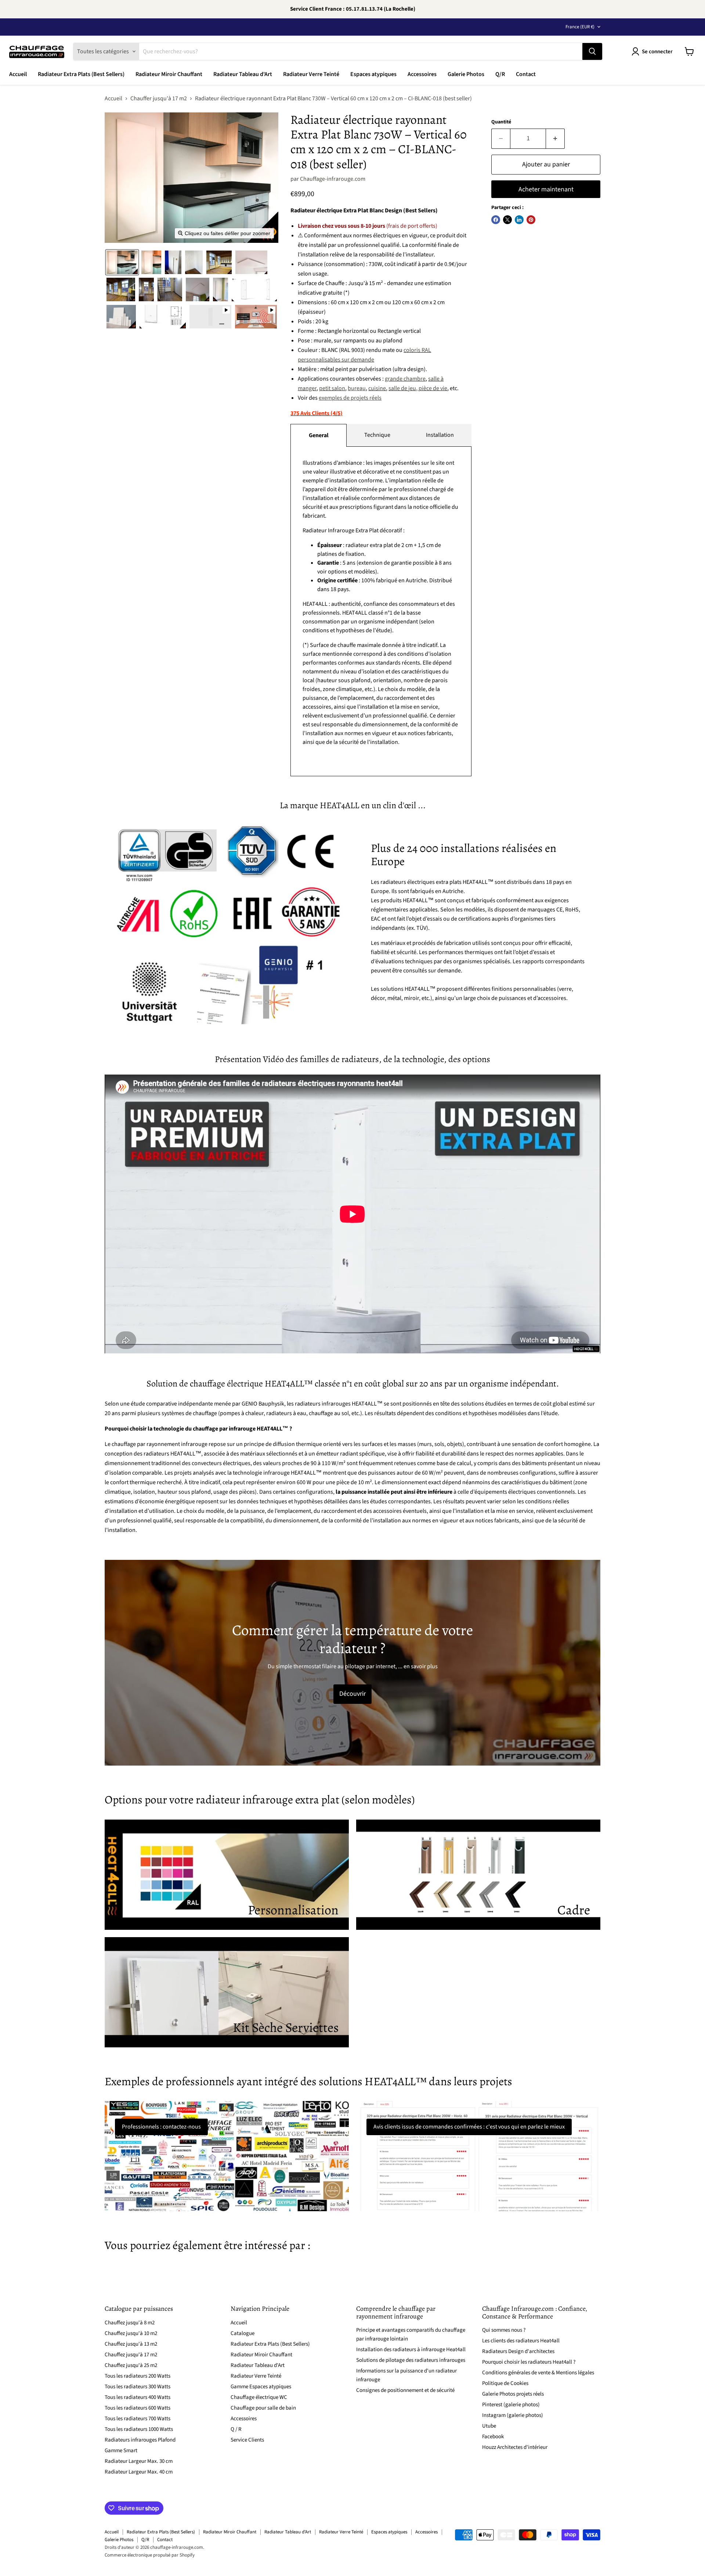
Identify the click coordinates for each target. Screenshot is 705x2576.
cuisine (377, 388)
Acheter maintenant (546, 189)
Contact (526, 74)
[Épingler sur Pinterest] (531, 220)
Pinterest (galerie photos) (511, 2405)
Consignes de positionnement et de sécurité (405, 2390)
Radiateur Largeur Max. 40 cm (139, 2472)
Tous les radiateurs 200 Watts (138, 2376)
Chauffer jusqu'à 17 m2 (159, 98)
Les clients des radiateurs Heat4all (521, 2341)
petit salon (332, 388)
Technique (377, 435)
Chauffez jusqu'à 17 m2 (131, 2355)
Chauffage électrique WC (259, 2397)
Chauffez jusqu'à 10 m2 (131, 2333)
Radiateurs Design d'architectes (518, 2351)
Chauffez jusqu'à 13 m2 (131, 2344)
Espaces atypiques (373, 74)
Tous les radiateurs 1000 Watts (139, 2429)
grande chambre (405, 379)
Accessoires (422, 74)
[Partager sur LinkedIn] (519, 220)
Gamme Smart (121, 2451)
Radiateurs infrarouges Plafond (140, 2440)
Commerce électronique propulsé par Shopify (150, 2555)
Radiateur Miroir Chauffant (169, 74)
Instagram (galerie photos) (513, 2415)
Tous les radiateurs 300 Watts (138, 2387)
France (580, 27)
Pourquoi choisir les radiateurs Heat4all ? (529, 2362)
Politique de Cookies (505, 2383)
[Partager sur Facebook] (496, 220)
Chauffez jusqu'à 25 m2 (131, 2365)
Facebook (493, 2437)
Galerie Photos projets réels (513, 2394)
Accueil (18, 74)
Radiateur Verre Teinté (311, 74)
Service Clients (247, 2440)
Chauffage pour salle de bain (263, 2408)
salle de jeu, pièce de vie (418, 388)
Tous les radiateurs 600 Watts (138, 2408)
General (319, 435)
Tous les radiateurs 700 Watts (138, 2419)
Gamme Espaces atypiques (261, 2387)
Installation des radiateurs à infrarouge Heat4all (411, 2350)
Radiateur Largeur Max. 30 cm (139, 2461)
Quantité (501, 122)
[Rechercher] (592, 51)
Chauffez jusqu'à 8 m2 (130, 2323)
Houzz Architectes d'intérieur (515, 2447)
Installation (440, 435)
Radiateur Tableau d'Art (243, 74)
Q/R (500, 74)
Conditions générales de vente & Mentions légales (538, 2373)
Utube (489, 2426)
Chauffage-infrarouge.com (333, 179)
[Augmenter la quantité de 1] (555, 139)
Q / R (236, 2429)
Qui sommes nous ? (504, 2330)
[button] (122, 262)
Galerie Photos (466, 74)
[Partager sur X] (507, 220)
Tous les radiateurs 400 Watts (138, 2397)
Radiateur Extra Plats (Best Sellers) (81, 74)
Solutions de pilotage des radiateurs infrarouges (411, 2360)
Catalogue (243, 2333)
